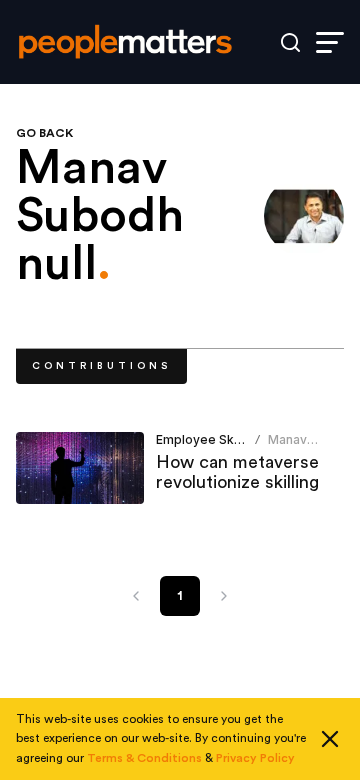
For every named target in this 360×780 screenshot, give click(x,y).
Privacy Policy (255, 758)
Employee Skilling (208, 439)
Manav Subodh (291, 447)
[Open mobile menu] (330, 42)
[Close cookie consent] (330, 739)
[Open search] (290, 42)
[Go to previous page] (136, 596)
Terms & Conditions (144, 758)
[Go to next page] (224, 596)
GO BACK (44, 133)
